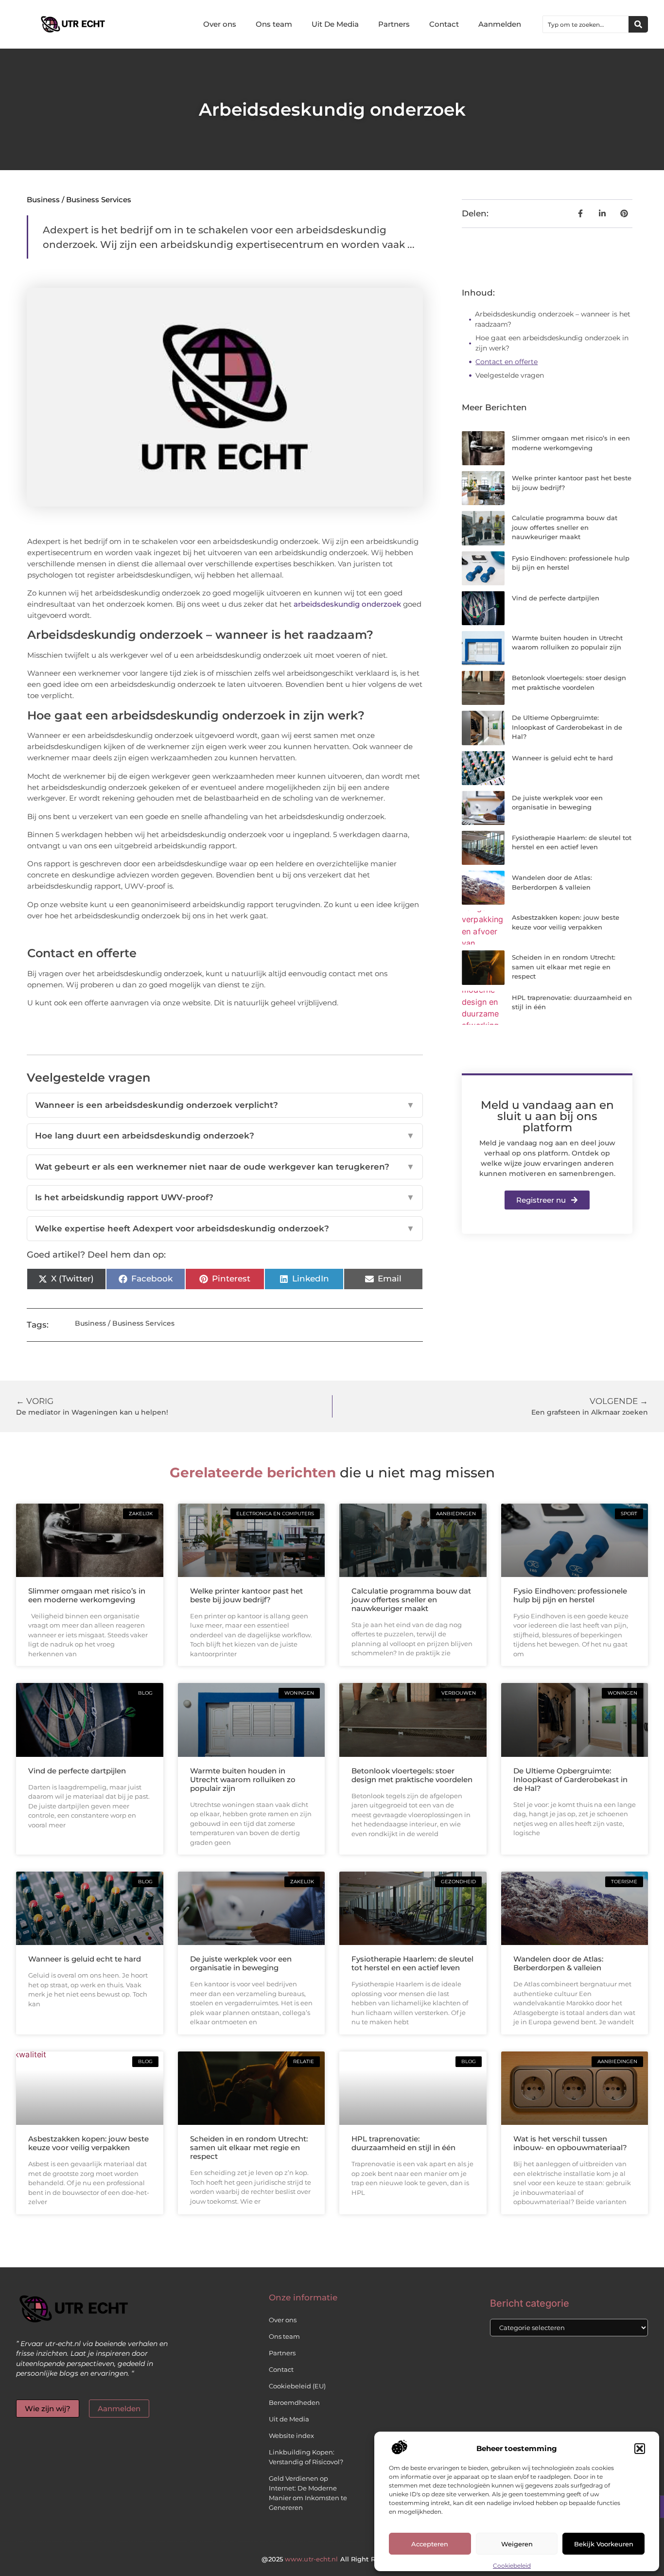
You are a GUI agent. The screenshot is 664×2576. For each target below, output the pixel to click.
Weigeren (517, 2544)
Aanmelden (500, 24)
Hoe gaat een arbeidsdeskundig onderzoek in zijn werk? (552, 343)
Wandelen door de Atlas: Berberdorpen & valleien (558, 1963)
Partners (394, 24)
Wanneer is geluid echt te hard (562, 758)
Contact (444, 24)
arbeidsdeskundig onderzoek (347, 604)
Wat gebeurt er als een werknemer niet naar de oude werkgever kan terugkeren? (225, 1167)
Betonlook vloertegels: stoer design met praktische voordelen (412, 1775)
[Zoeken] (638, 24)
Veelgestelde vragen (510, 375)
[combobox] (586, 24)
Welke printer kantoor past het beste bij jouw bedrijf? (246, 1595)
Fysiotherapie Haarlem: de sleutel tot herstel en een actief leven (412, 1963)
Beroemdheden (294, 2402)
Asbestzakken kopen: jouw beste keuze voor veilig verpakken (88, 2143)
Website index (291, 2436)
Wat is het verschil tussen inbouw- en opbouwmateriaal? (570, 2143)
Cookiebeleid (512, 2566)
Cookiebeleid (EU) (297, 2386)
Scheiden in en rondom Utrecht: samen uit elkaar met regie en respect (564, 967)
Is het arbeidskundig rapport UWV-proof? (225, 1197)
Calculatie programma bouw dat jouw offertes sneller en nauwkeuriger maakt (565, 527)
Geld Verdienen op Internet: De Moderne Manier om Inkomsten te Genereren (308, 2493)
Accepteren (430, 2544)
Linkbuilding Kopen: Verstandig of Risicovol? (306, 2457)
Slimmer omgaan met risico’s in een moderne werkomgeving (87, 1595)
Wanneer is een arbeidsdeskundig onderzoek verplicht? (225, 1105)
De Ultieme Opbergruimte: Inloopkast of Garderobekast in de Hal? (567, 727)
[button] (640, 2449)
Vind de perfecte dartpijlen (556, 598)
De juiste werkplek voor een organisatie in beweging (241, 1963)
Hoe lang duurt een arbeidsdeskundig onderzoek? (225, 1136)
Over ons (220, 24)
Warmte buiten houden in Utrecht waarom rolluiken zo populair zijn (243, 1779)
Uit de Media (289, 2419)
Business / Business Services (79, 200)
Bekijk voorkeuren (604, 2544)
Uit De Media (335, 24)
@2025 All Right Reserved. (332, 2559)
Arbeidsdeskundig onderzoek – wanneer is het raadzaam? (553, 319)
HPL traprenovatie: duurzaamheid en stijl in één (403, 2143)
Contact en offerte (507, 362)
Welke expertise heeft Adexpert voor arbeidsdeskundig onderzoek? (225, 1228)
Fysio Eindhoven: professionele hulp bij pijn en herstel (570, 1595)
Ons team (274, 24)
